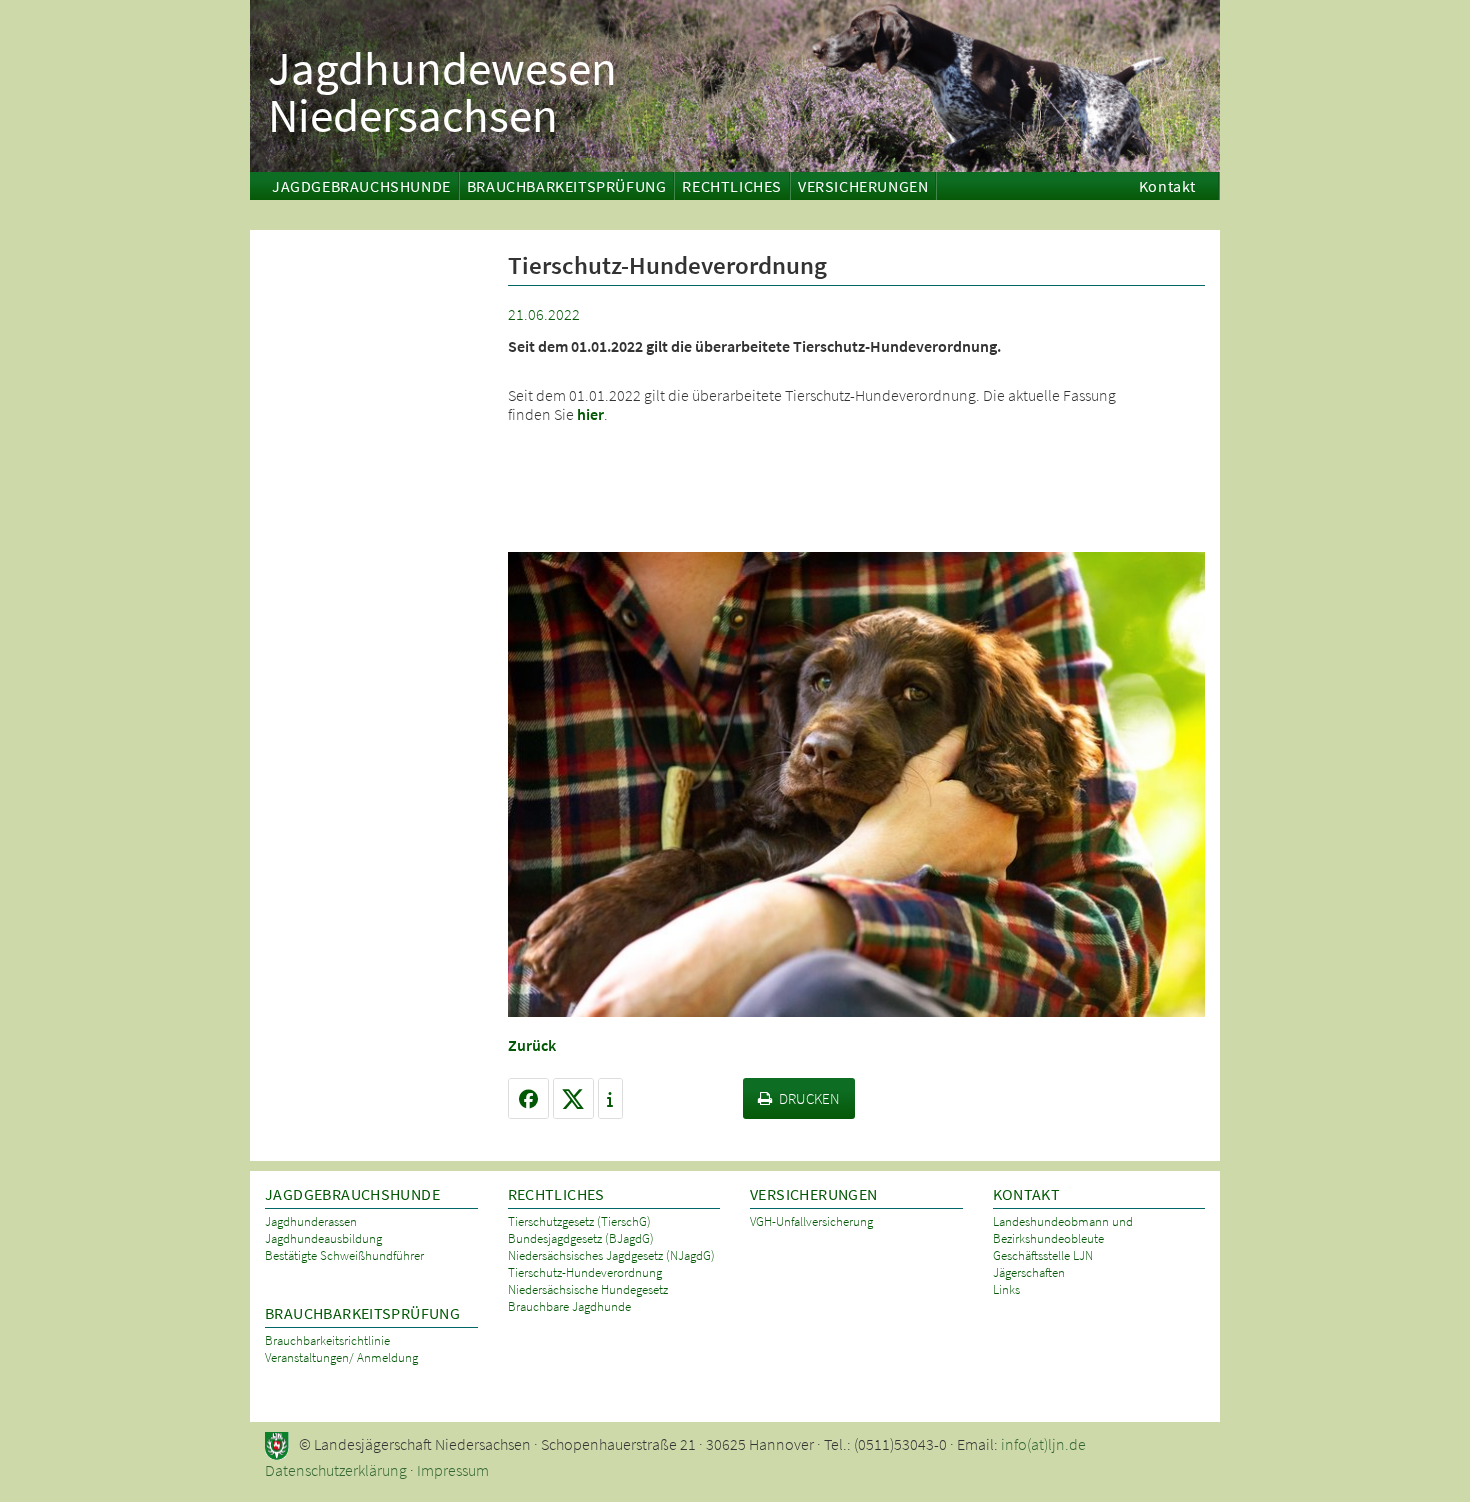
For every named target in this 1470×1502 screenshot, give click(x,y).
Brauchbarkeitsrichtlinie (327, 1340)
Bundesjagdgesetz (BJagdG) (581, 1238)
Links (1006, 1289)
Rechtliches (556, 1194)
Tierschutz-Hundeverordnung (585, 1272)
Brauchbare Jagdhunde (569, 1306)
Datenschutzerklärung (336, 1470)
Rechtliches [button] (732, 186)
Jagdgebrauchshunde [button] (361, 186)
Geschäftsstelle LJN (1043, 1255)
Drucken (809, 1098)
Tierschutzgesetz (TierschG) (579, 1221)
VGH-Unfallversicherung (811, 1221)
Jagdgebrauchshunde (352, 1194)
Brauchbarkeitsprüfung (362, 1313)
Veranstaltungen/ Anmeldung (341, 1357)
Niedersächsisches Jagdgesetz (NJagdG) (611, 1255)
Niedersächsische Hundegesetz (588, 1289)
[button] (528, 1098)
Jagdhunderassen (311, 1221)
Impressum (453, 1470)
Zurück (532, 1045)
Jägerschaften (1029, 1272)
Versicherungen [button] (863, 186)
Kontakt (1167, 186)
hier (590, 414)
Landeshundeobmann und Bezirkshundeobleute (1063, 1230)
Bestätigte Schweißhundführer (344, 1255)
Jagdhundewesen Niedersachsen (442, 89)
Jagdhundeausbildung (323, 1238)
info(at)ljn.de (1043, 1444)
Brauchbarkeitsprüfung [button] (567, 186)
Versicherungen (813, 1194)
